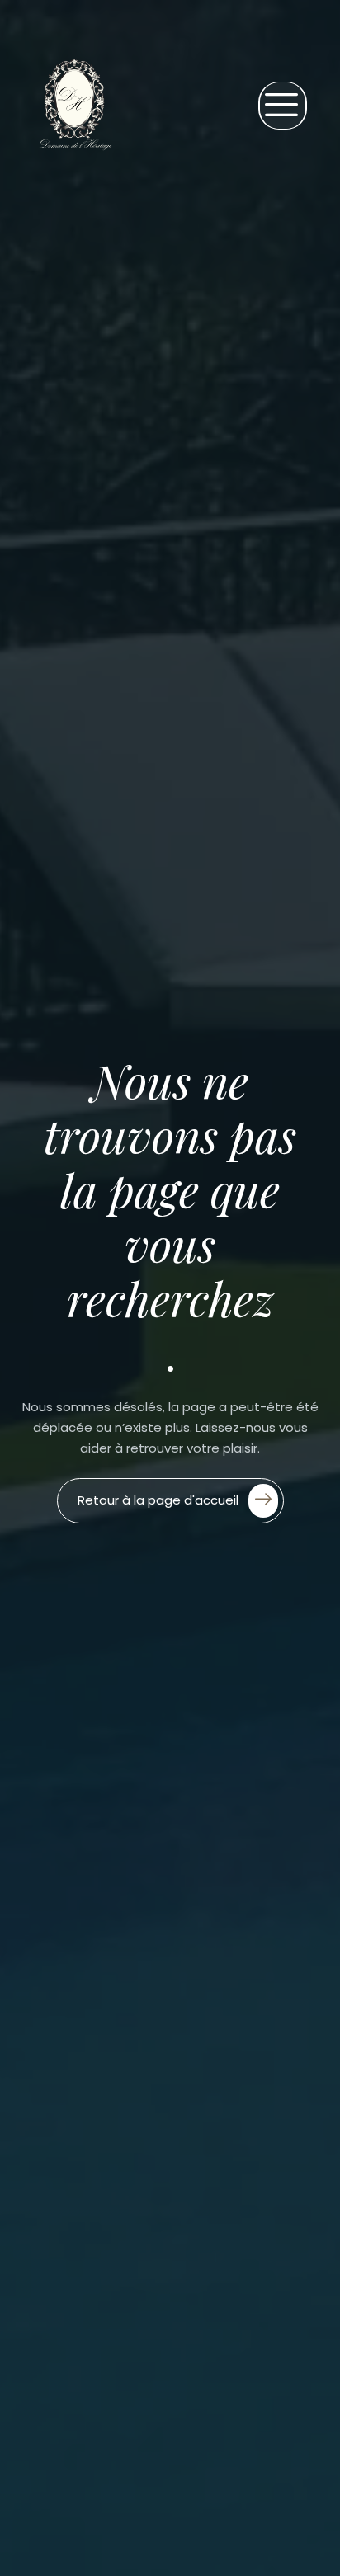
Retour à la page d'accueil (158, 1499)
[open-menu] (283, 106)
